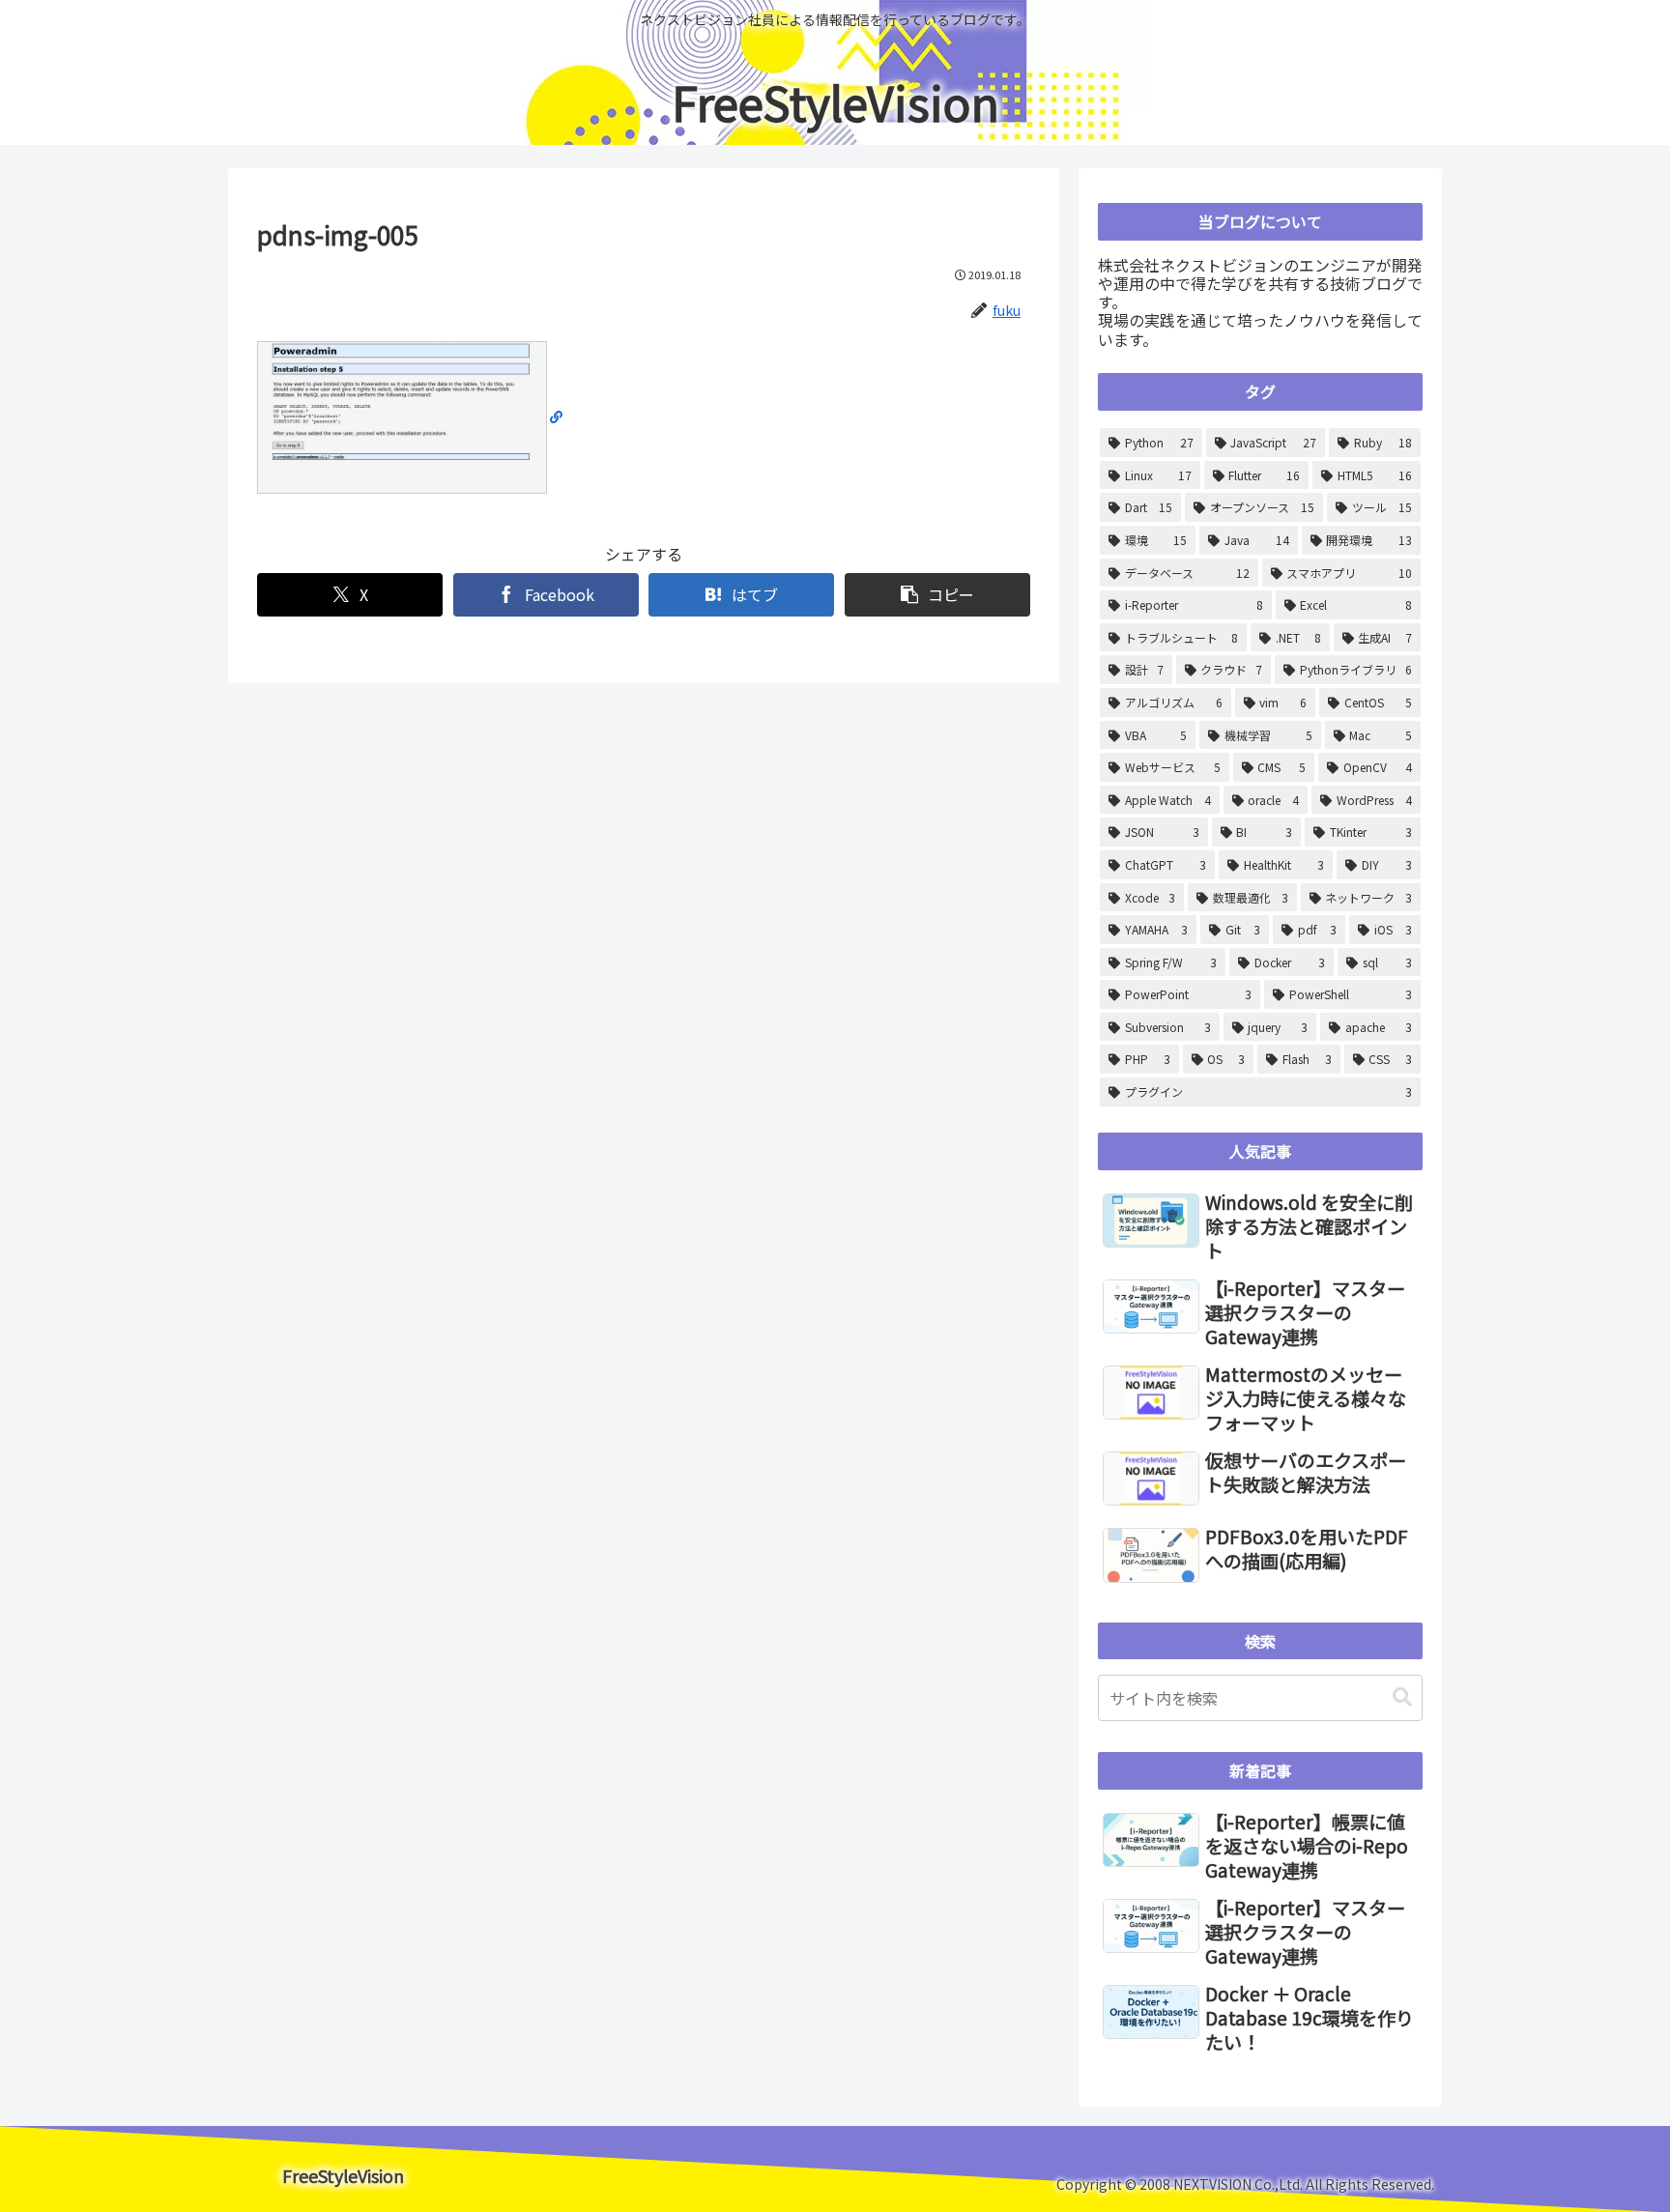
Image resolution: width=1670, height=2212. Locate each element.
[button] (937, 595)
